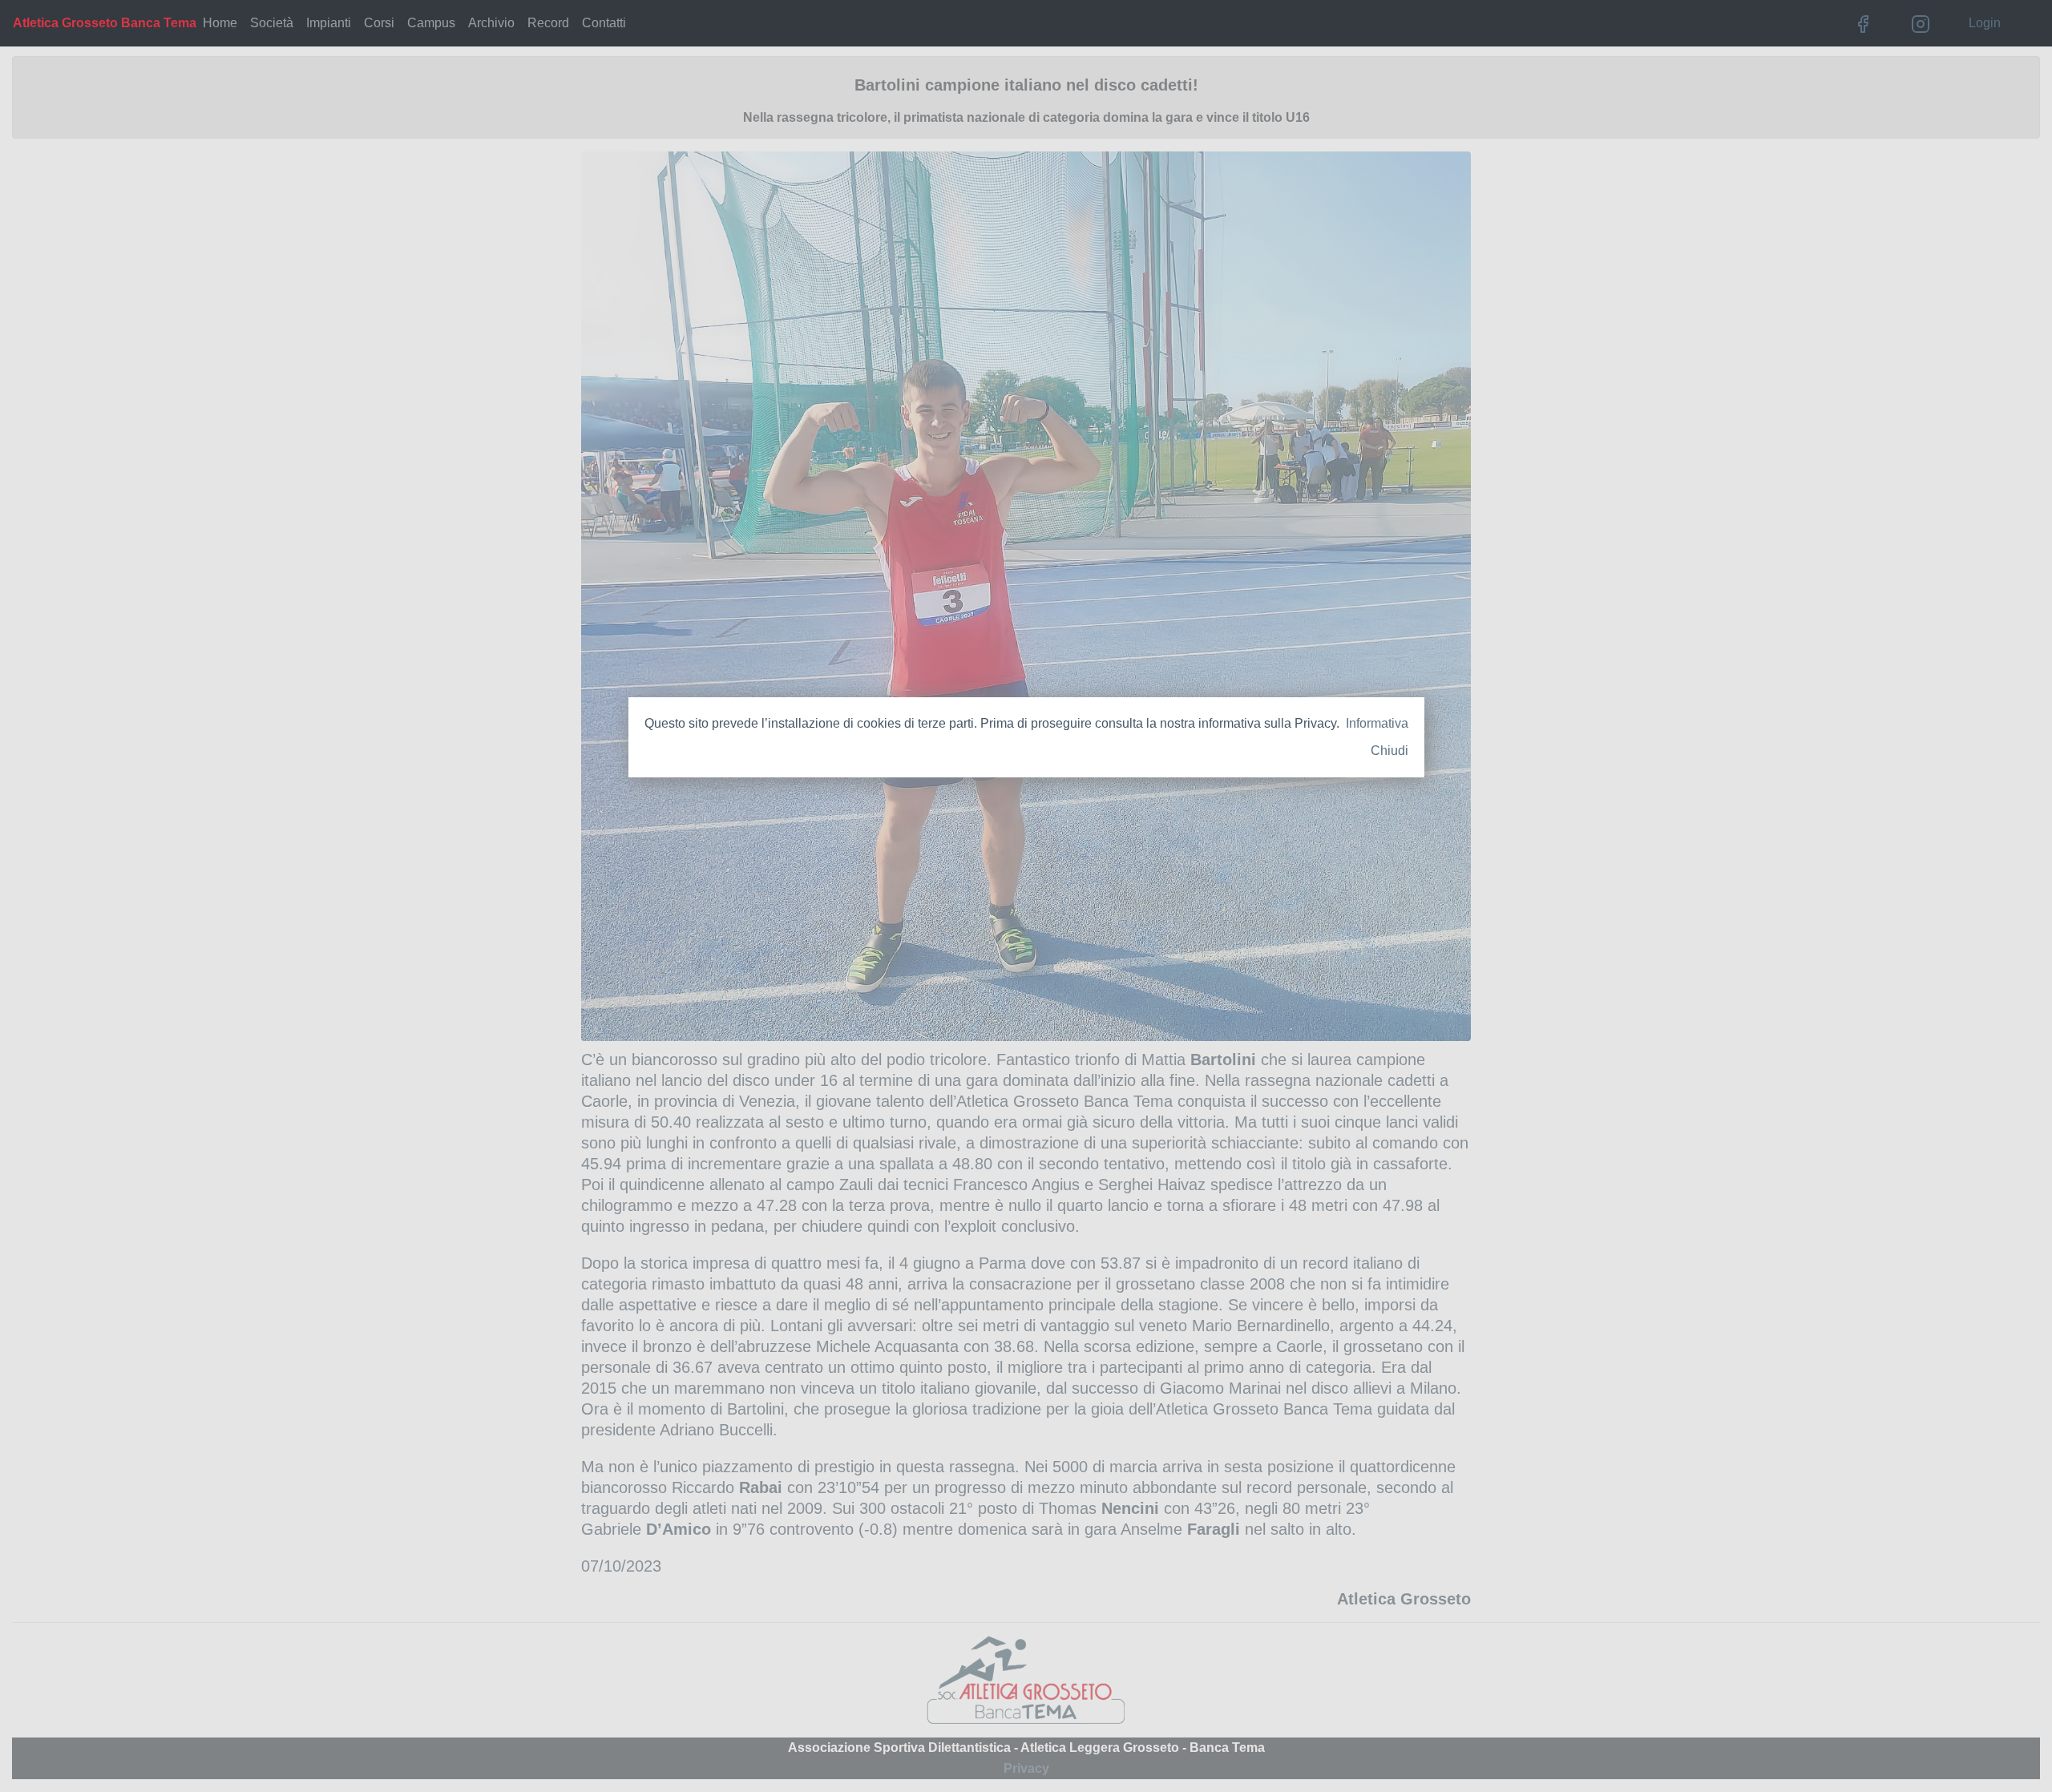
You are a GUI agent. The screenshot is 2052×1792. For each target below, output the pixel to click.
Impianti (329, 23)
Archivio (491, 23)
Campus (431, 23)
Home (220, 23)
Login (1985, 23)
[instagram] (1921, 23)
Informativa (1377, 723)
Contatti (604, 23)
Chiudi (1390, 751)
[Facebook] (1863, 23)
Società (272, 23)
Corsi (379, 23)
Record (548, 23)
